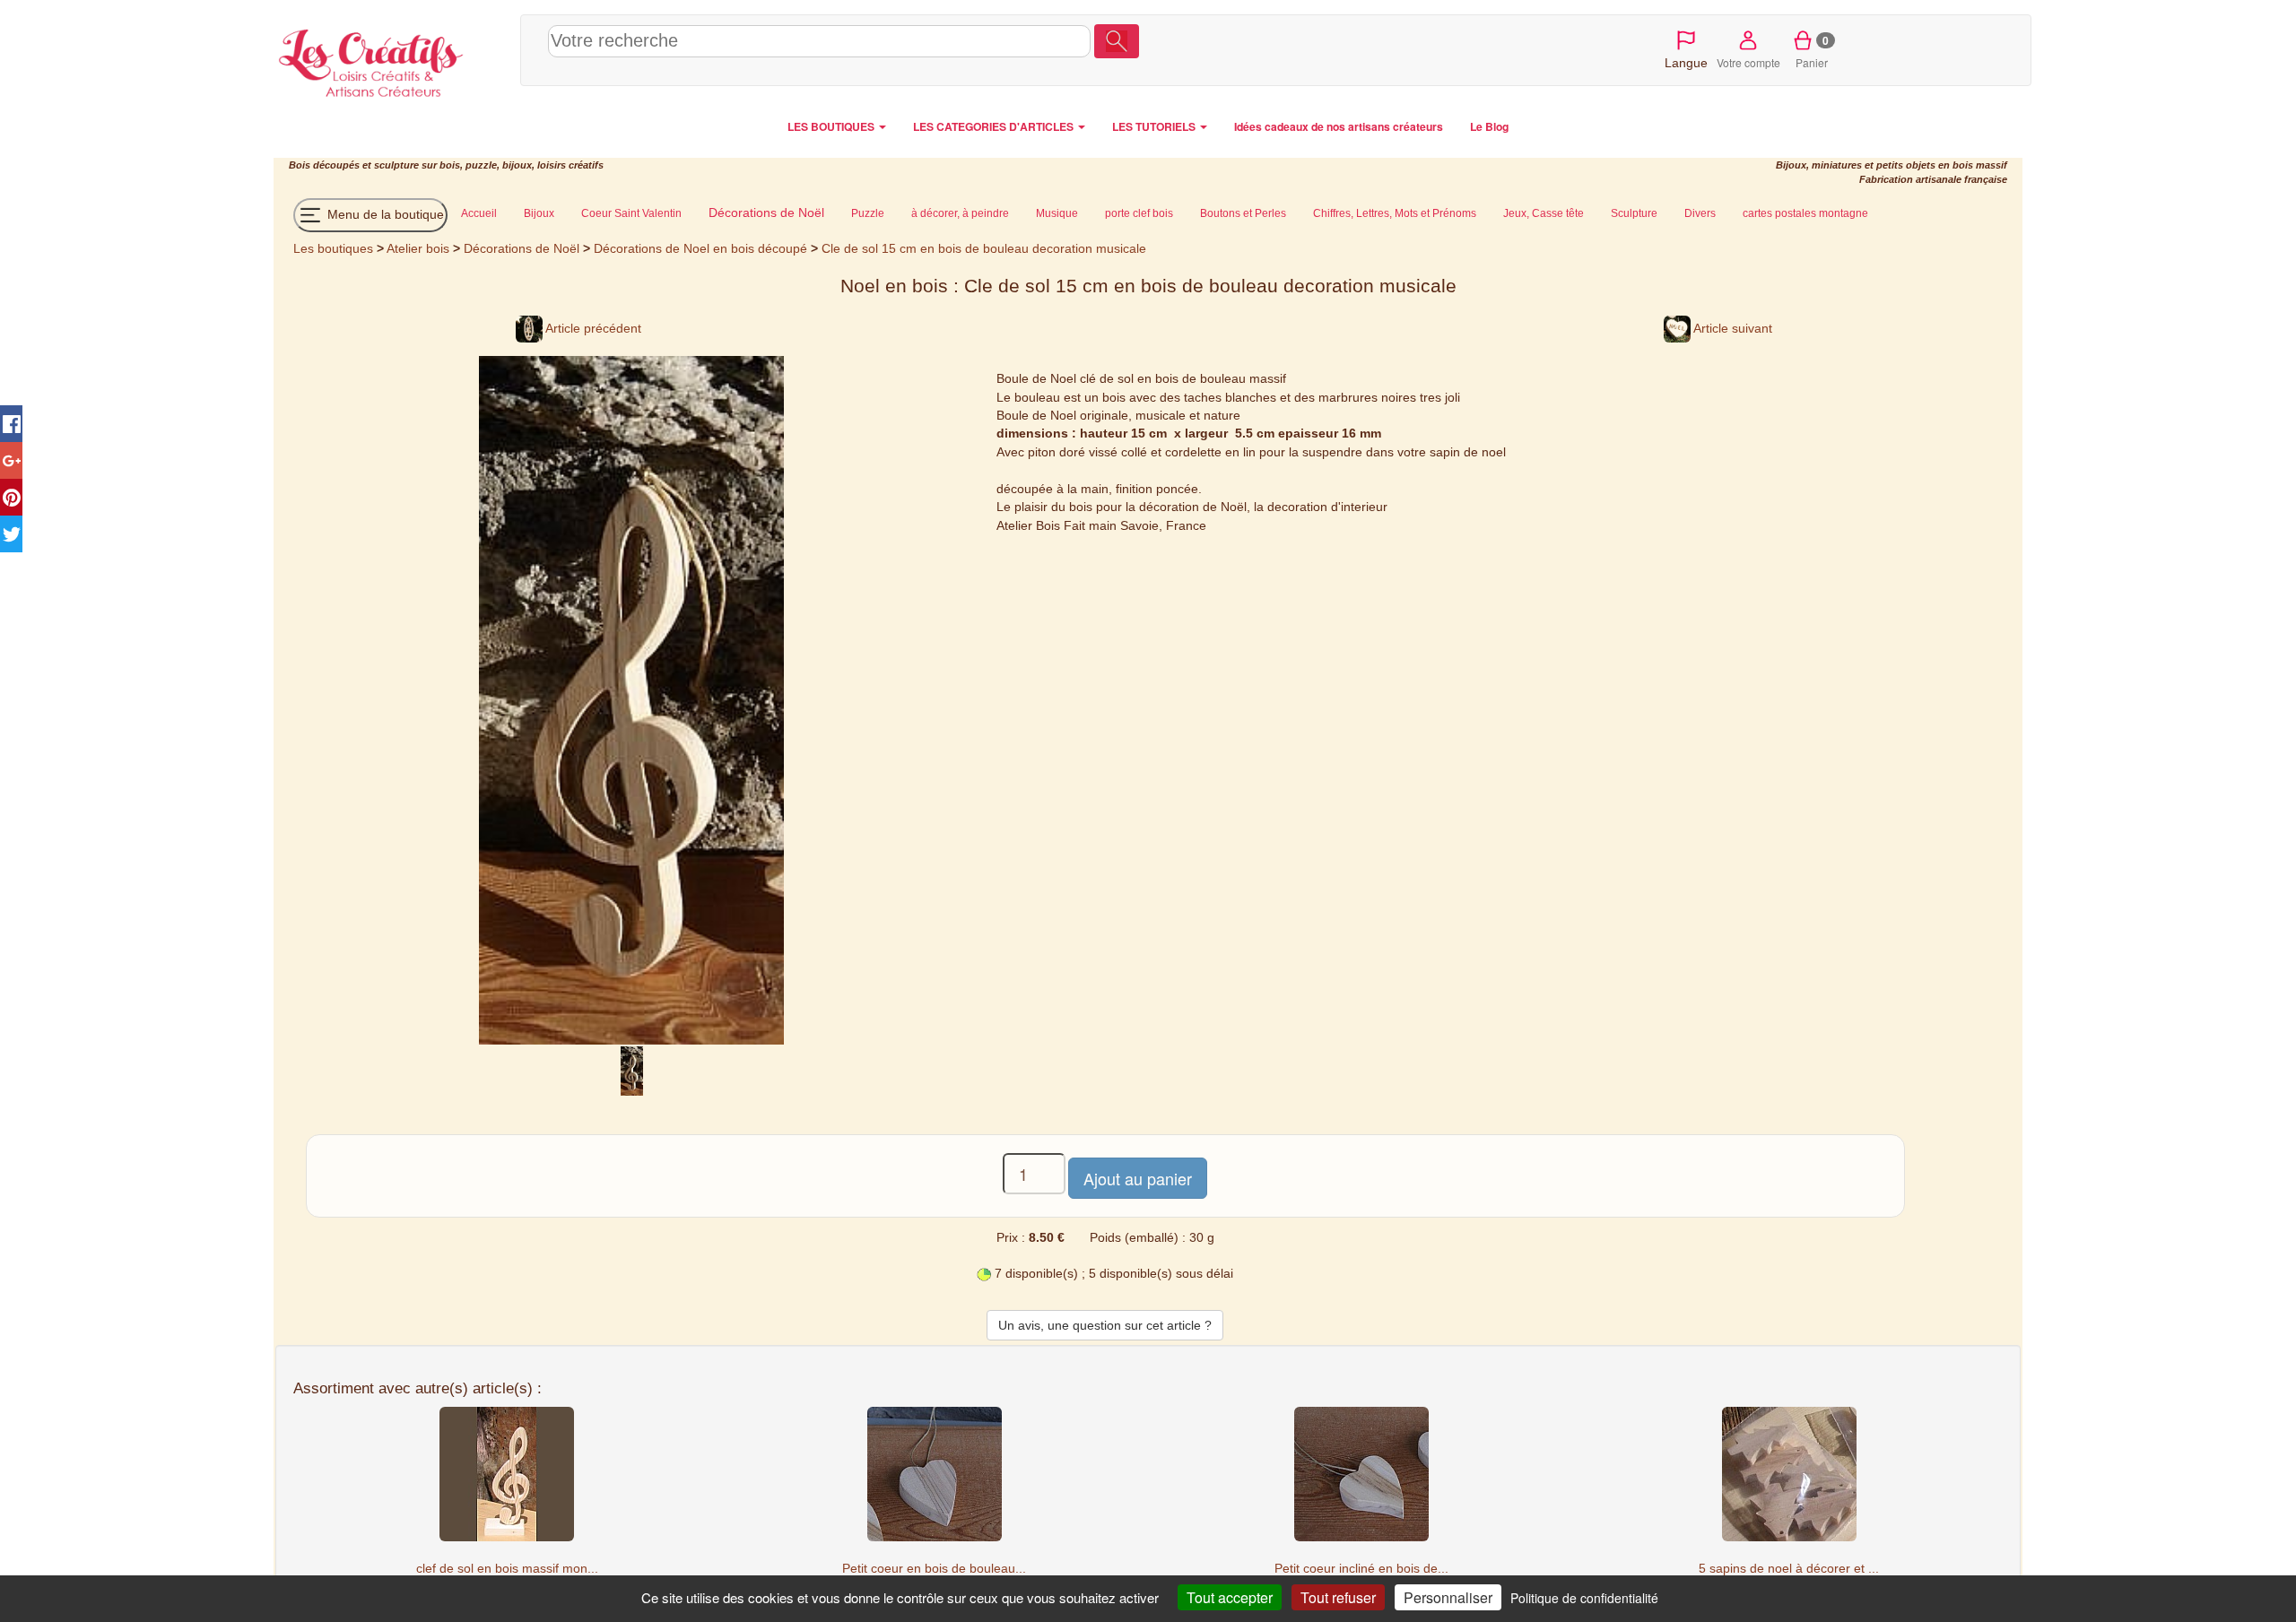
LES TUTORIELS (1155, 126)
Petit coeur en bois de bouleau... (934, 1568)
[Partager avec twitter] (11, 534)
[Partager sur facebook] (11, 424)
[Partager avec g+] (11, 460)
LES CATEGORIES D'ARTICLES (995, 126)
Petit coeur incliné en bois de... (1361, 1568)
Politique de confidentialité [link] (1584, 1598)
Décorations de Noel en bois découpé (700, 248)
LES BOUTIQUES (832, 126)
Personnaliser (1448, 1597)
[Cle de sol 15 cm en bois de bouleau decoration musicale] (632, 1071)
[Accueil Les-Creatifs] (392, 59)
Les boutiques (333, 248)
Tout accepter (1230, 1597)
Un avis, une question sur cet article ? (1105, 1325)
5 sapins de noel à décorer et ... (1789, 1568)
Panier (1812, 51)
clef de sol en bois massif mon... (507, 1568)
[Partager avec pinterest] (11, 497)
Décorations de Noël (522, 248)
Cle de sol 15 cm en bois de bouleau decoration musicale (984, 248)
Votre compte (1748, 62)
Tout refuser (1338, 1597)
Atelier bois (418, 248)
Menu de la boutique (384, 214)
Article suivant (1731, 328)
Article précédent (592, 328)
